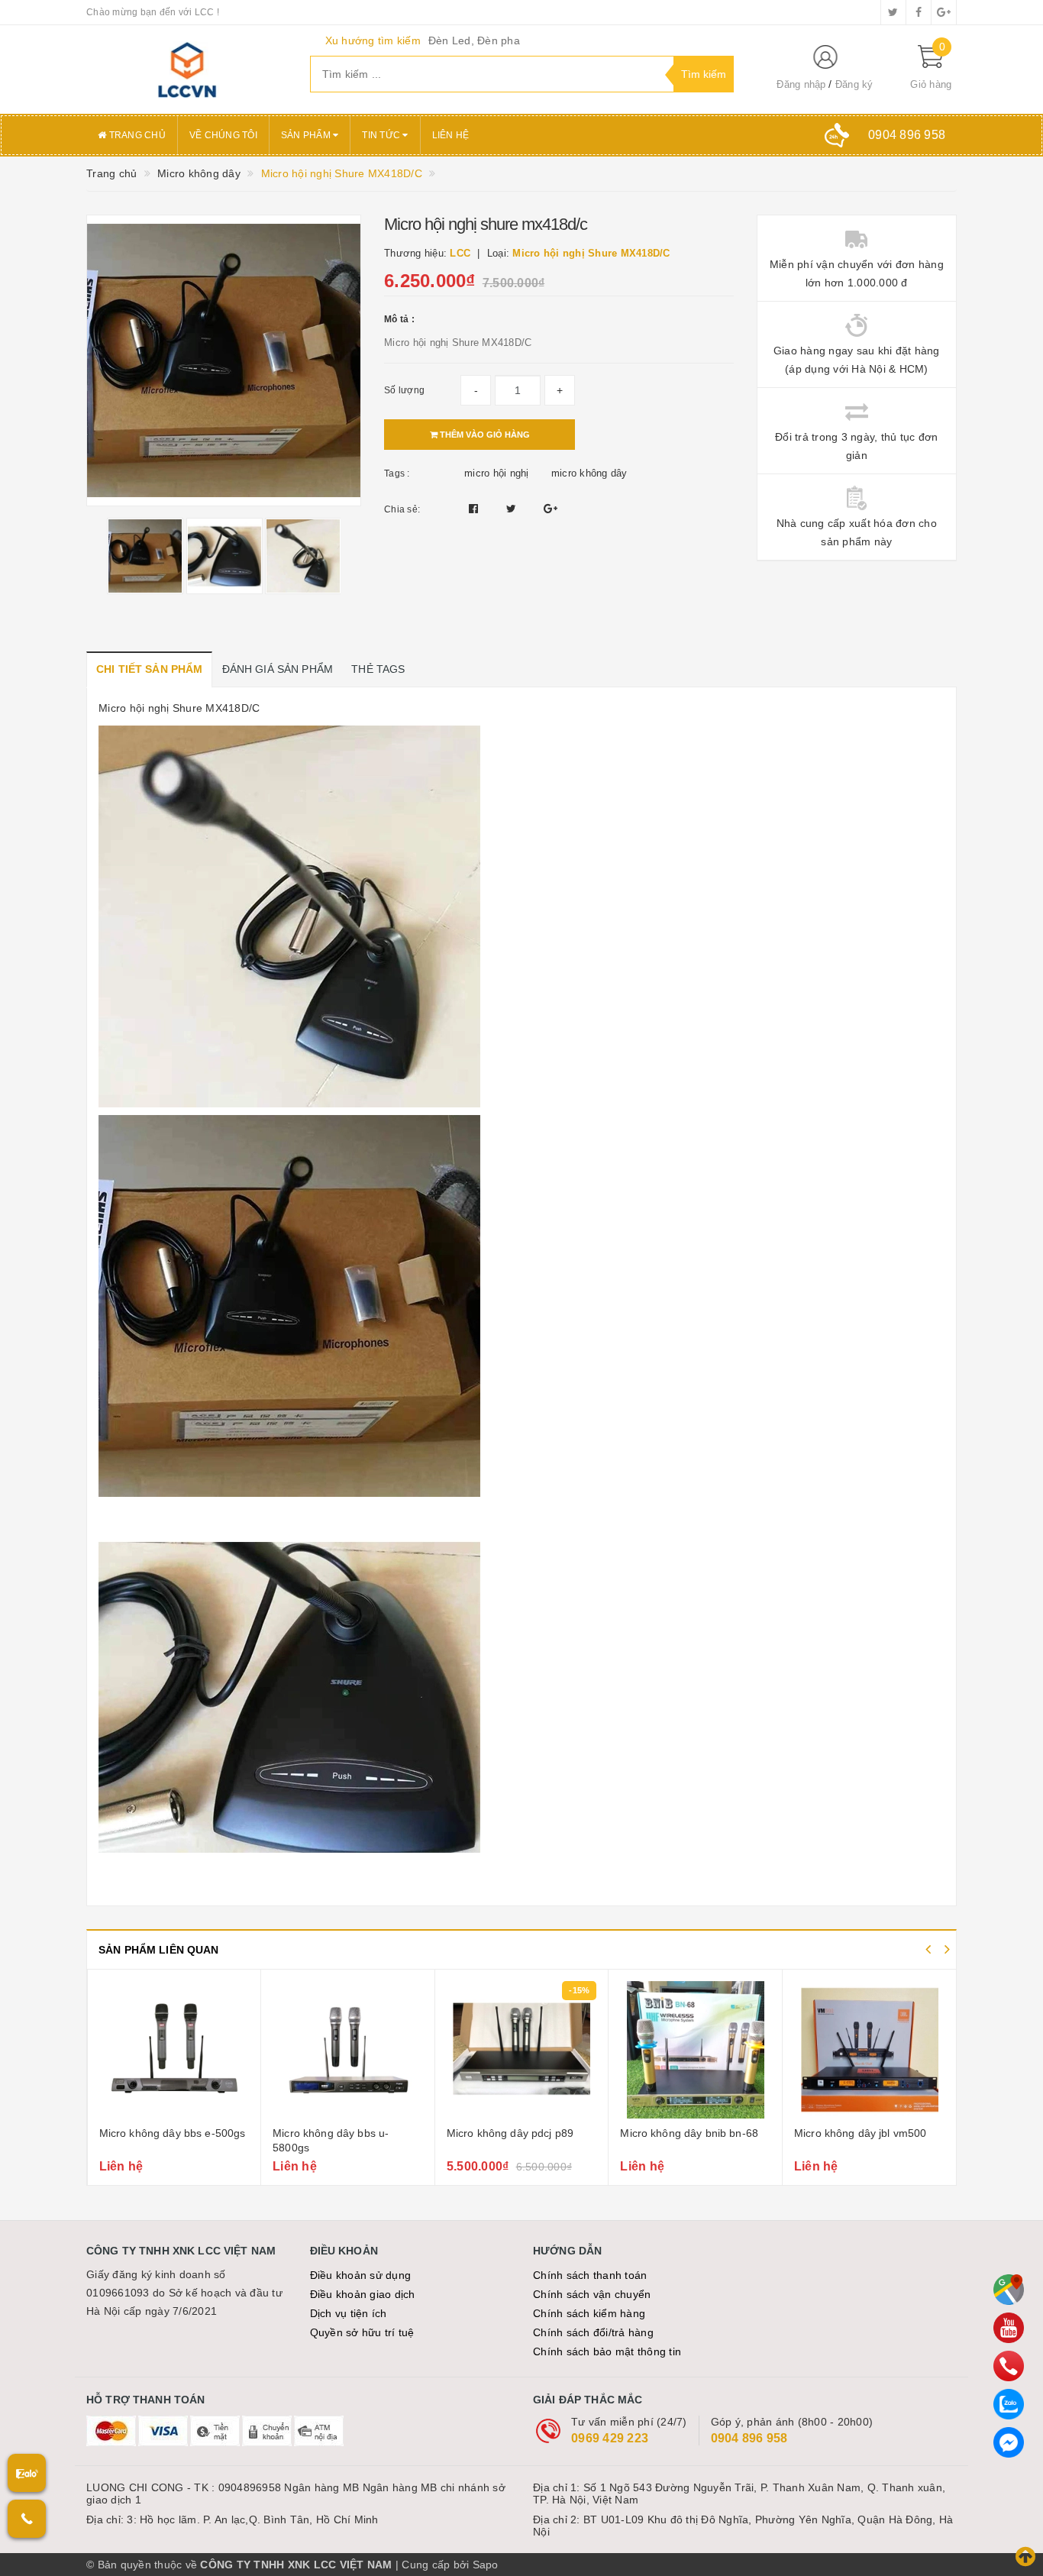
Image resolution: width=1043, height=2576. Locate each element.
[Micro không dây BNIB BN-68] (521, 2050)
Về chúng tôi (223, 135)
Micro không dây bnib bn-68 (515, 2133)
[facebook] (919, 12)
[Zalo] (1009, 2404)
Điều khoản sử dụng (361, 2275)
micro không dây (589, 473)
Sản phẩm (307, 135)
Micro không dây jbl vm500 (686, 2133)
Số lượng (404, 390)
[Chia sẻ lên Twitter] (513, 509)
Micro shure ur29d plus (851, 2133)
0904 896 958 (749, 2438)
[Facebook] (1009, 2442)
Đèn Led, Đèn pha (474, 40)
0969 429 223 (610, 2438)
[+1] (551, 509)
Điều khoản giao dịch (363, 2294)
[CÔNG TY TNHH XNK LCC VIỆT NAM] (187, 69)
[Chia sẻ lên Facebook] (475, 509)
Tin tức (382, 135)
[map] (1009, 2290)
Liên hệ (451, 135)
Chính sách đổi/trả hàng (593, 2332)
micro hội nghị (497, 473)
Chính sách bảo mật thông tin (607, 2351)
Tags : (397, 474)
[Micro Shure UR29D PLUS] (870, 2050)
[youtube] (1009, 2328)
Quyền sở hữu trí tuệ (362, 2332)
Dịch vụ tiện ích (349, 2313)
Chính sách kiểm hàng (589, 2313)
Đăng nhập (801, 84)
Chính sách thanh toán (590, 2275)
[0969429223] (1009, 2366)
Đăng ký (854, 84)
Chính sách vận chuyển (592, 2294)
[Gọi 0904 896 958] (27, 2519)
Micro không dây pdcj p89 (336, 2133)
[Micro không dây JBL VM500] (695, 2050)
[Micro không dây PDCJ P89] (348, 2050)
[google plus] (944, 12)
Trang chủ (136, 135)
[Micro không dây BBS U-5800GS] (174, 2050)
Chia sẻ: (402, 509)
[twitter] (893, 12)
